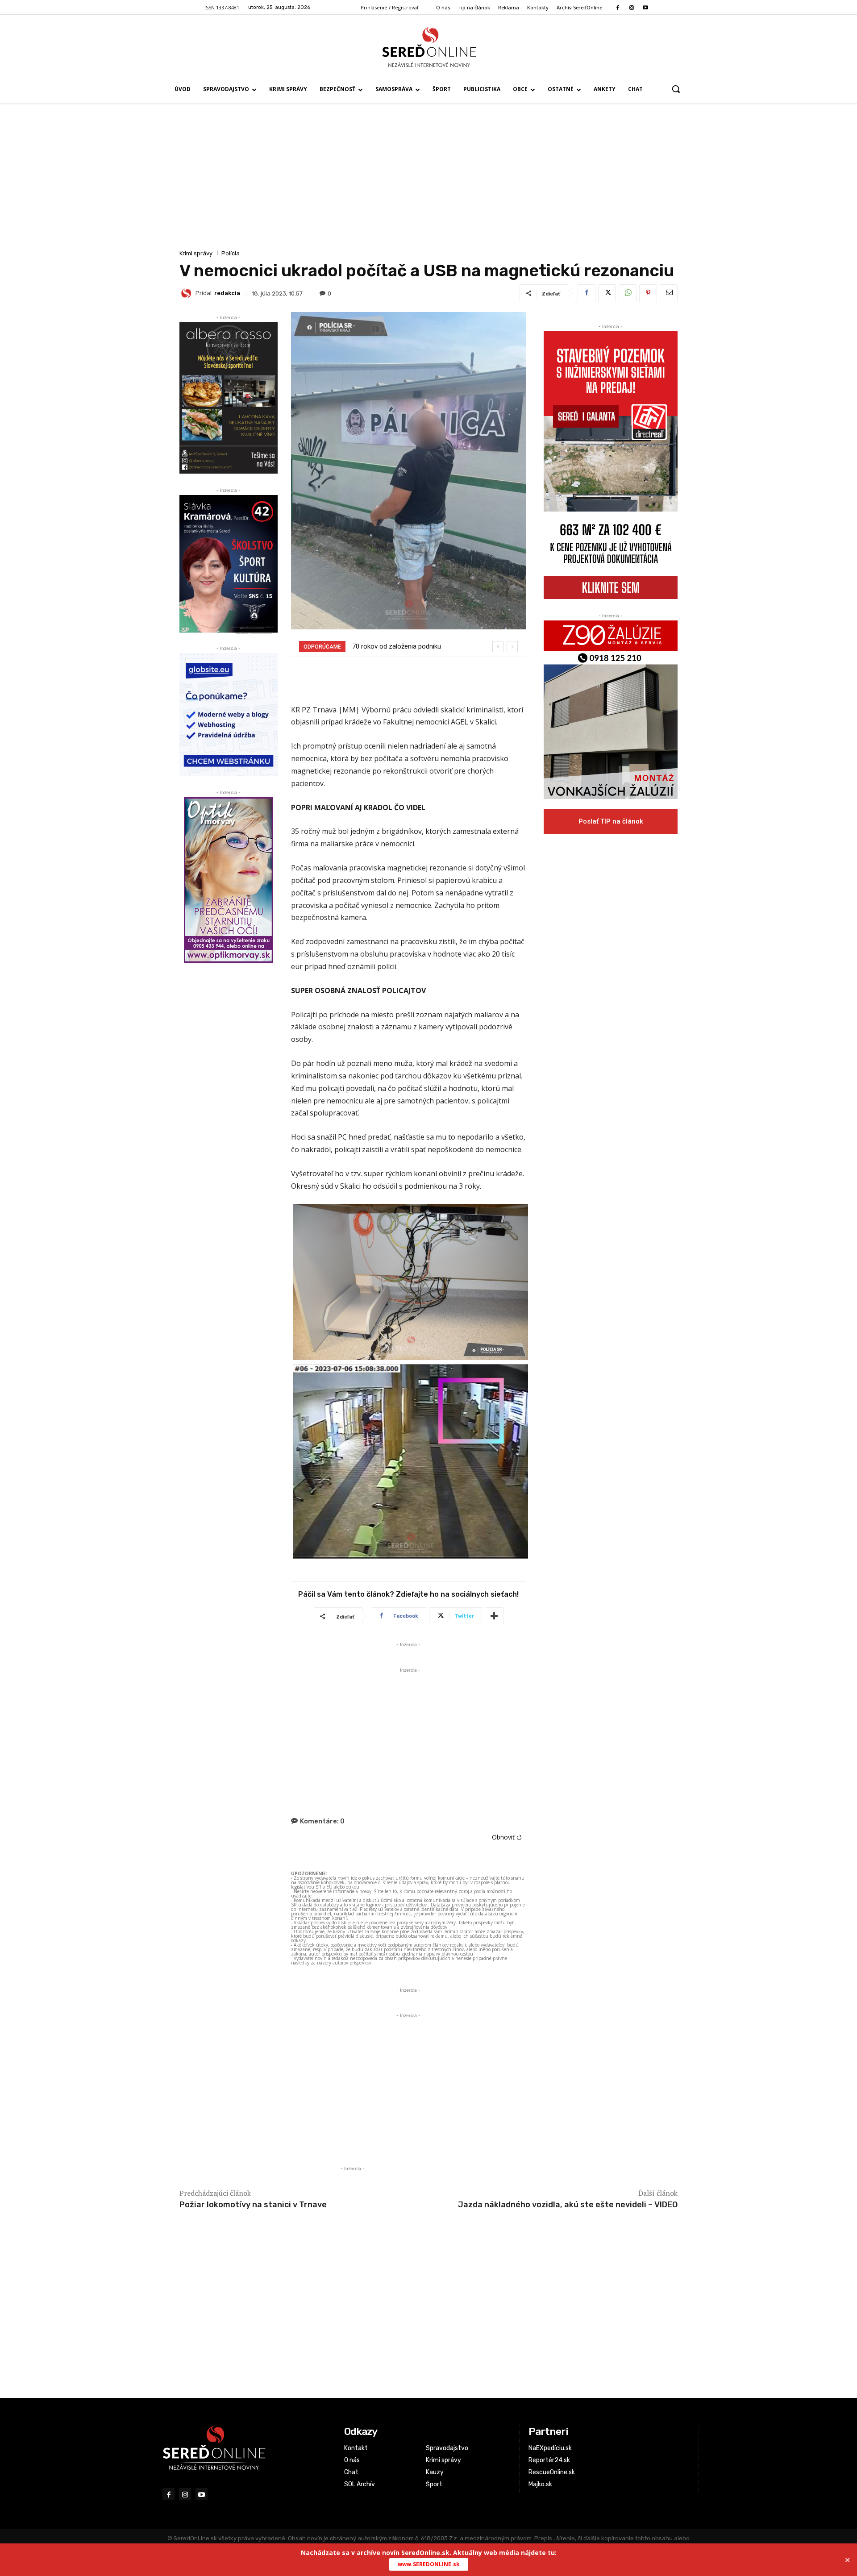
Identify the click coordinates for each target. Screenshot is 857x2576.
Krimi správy (196, 253)
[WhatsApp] (628, 293)
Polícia (231, 253)
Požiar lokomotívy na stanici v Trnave (253, 2205)
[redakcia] (187, 293)
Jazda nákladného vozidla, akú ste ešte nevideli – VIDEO (568, 2205)
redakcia (227, 293)
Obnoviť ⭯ (507, 1837)
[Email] (669, 293)
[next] (512, 647)
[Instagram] (631, 8)
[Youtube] (646, 8)
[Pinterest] (648, 293)
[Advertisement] (428, 181)
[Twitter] (607, 293)
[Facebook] (618, 8)
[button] (676, 89)
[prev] (498, 647)
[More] (494, 1616)
